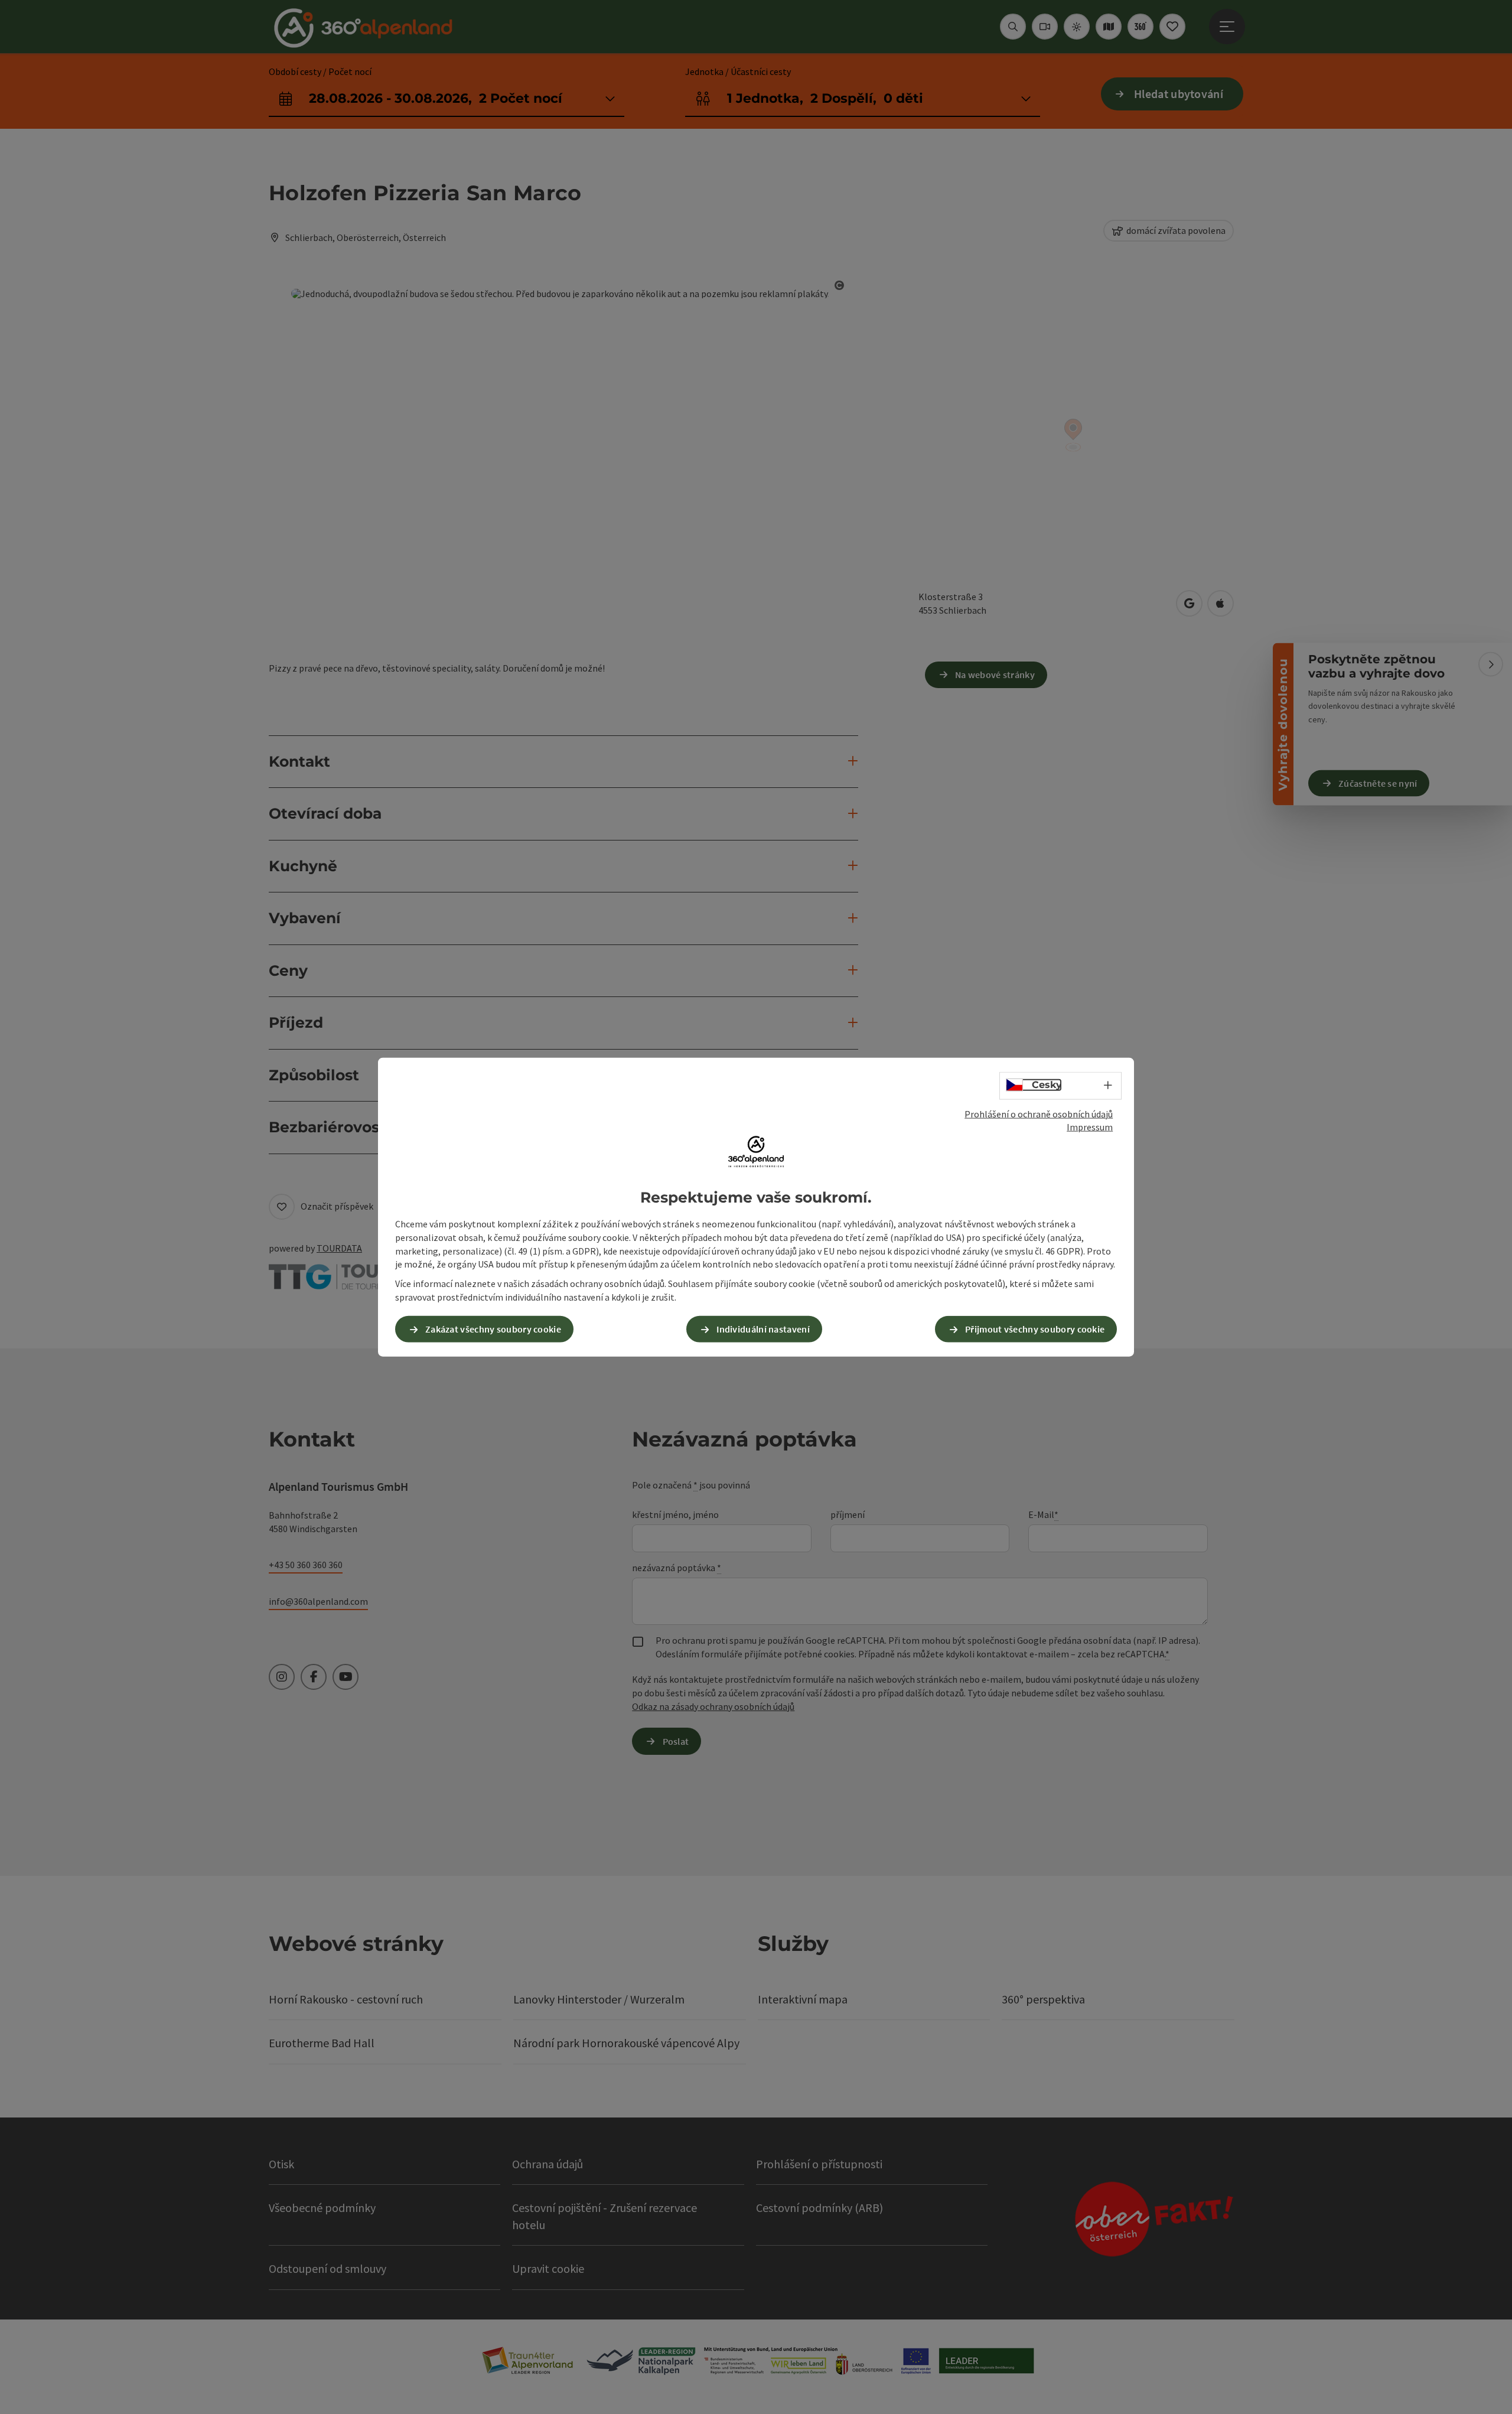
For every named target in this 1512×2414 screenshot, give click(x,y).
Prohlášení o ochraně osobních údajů (1039, 1113)
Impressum (1090, 1127)
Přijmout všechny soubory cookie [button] (1035, 1329)
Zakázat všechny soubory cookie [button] (493, 1329)
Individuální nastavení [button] (763, 1329)
